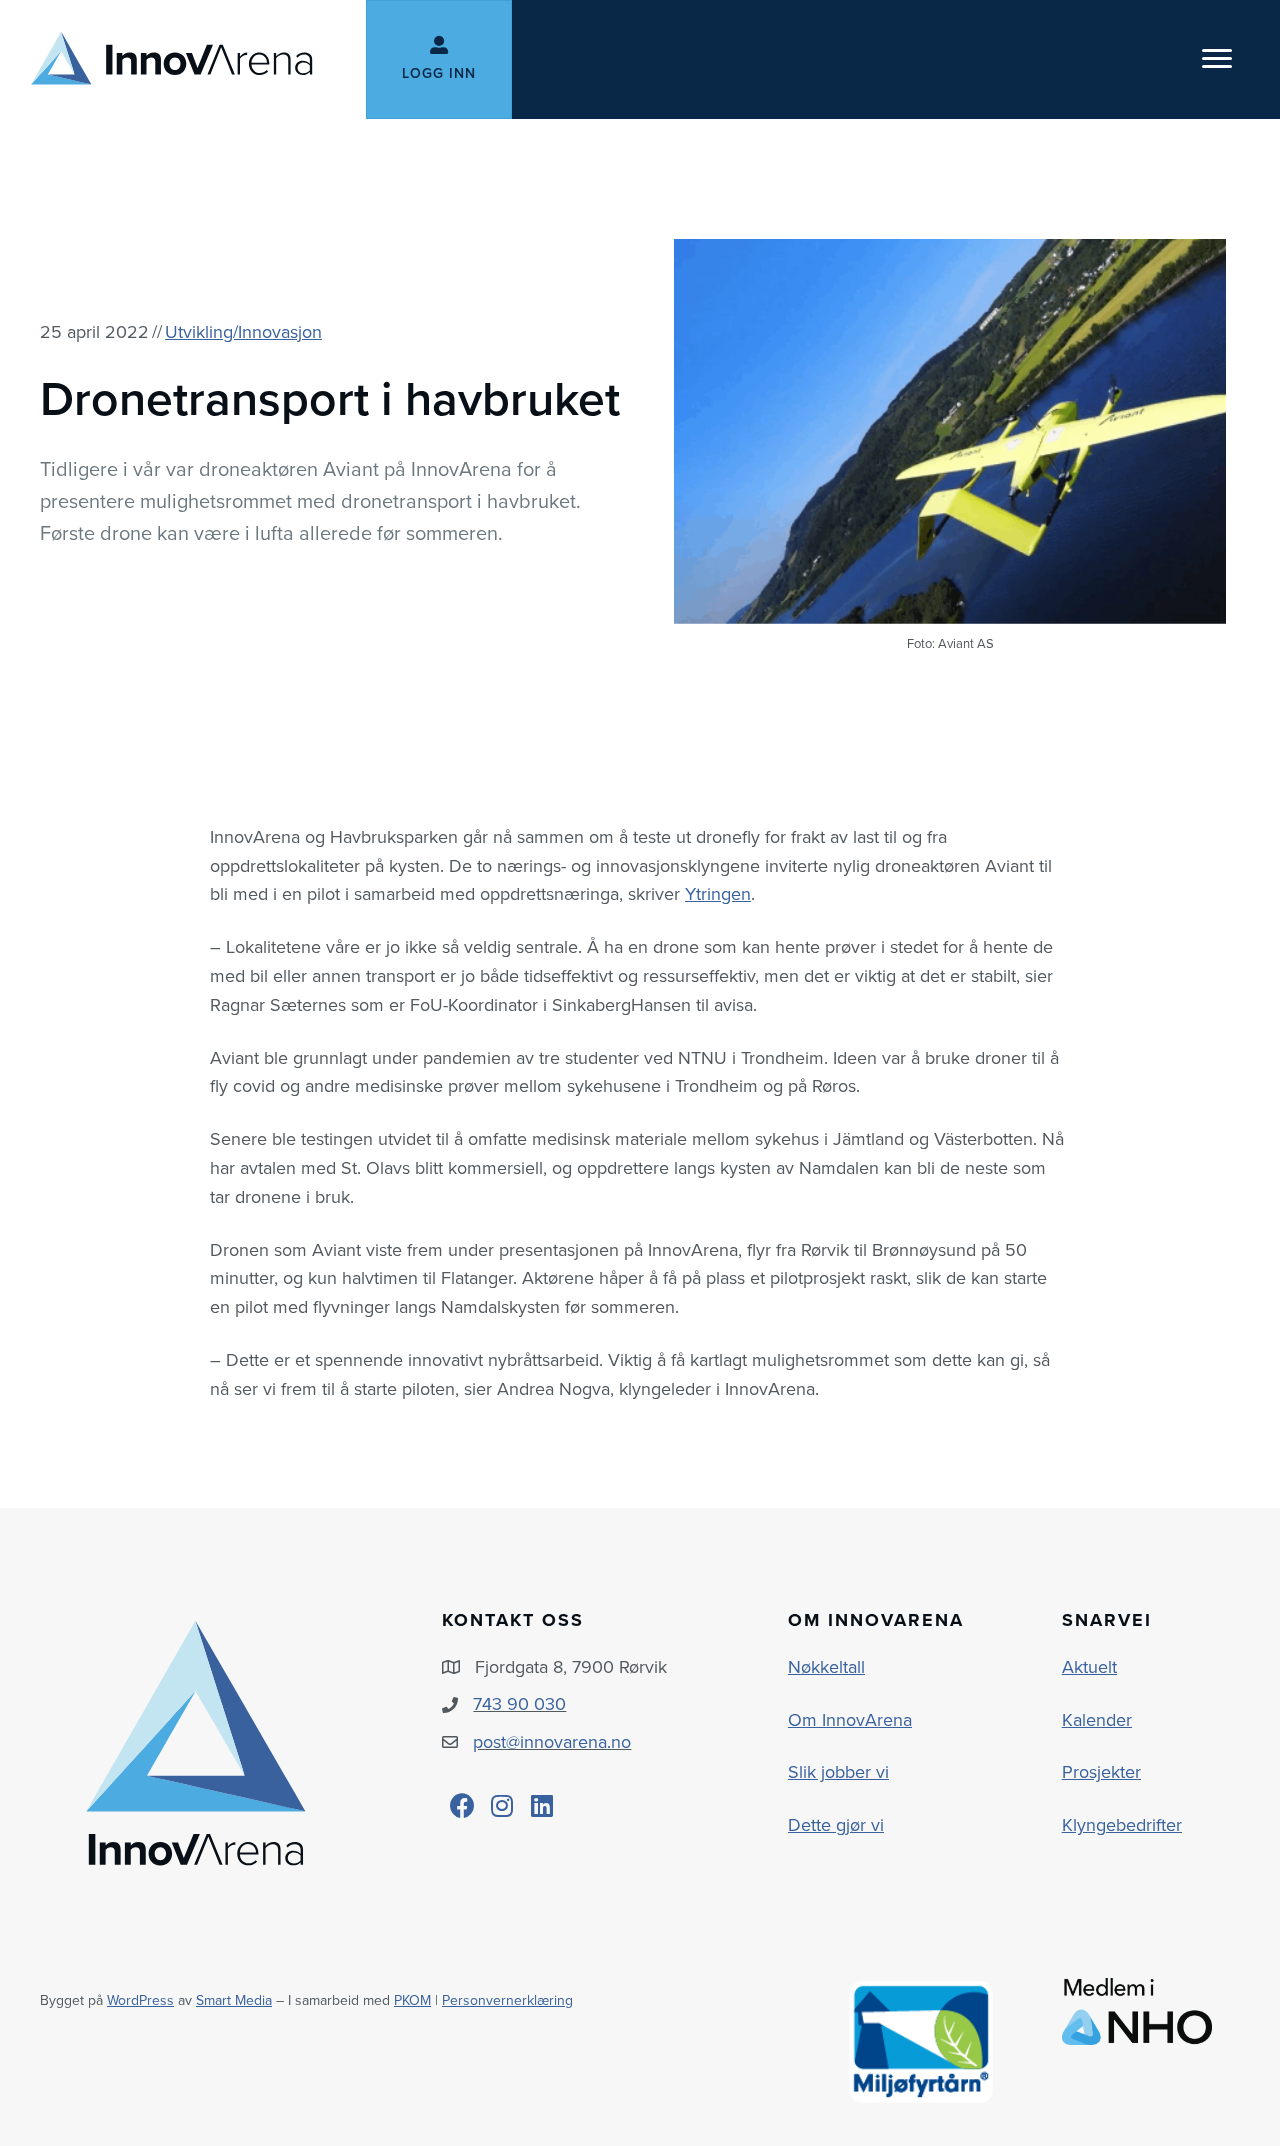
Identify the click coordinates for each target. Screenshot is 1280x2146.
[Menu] (1217, 59)
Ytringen (718, 894)
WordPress (140, 2000)
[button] (462, 1806)
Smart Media (234, 2000)
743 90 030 (519, 1704)
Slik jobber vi (838, 1772)
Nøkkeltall (826, 1667)
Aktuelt (1089, 1667)
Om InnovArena (850, 1720)
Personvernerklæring (507, 2000)
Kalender (1097, 1720)
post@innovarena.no (552, 1742)
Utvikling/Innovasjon (243, 332)
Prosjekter (1101, 1772)
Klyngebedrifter (1122, 1825)
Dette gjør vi (836, 1825)
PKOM (412, 2000)
